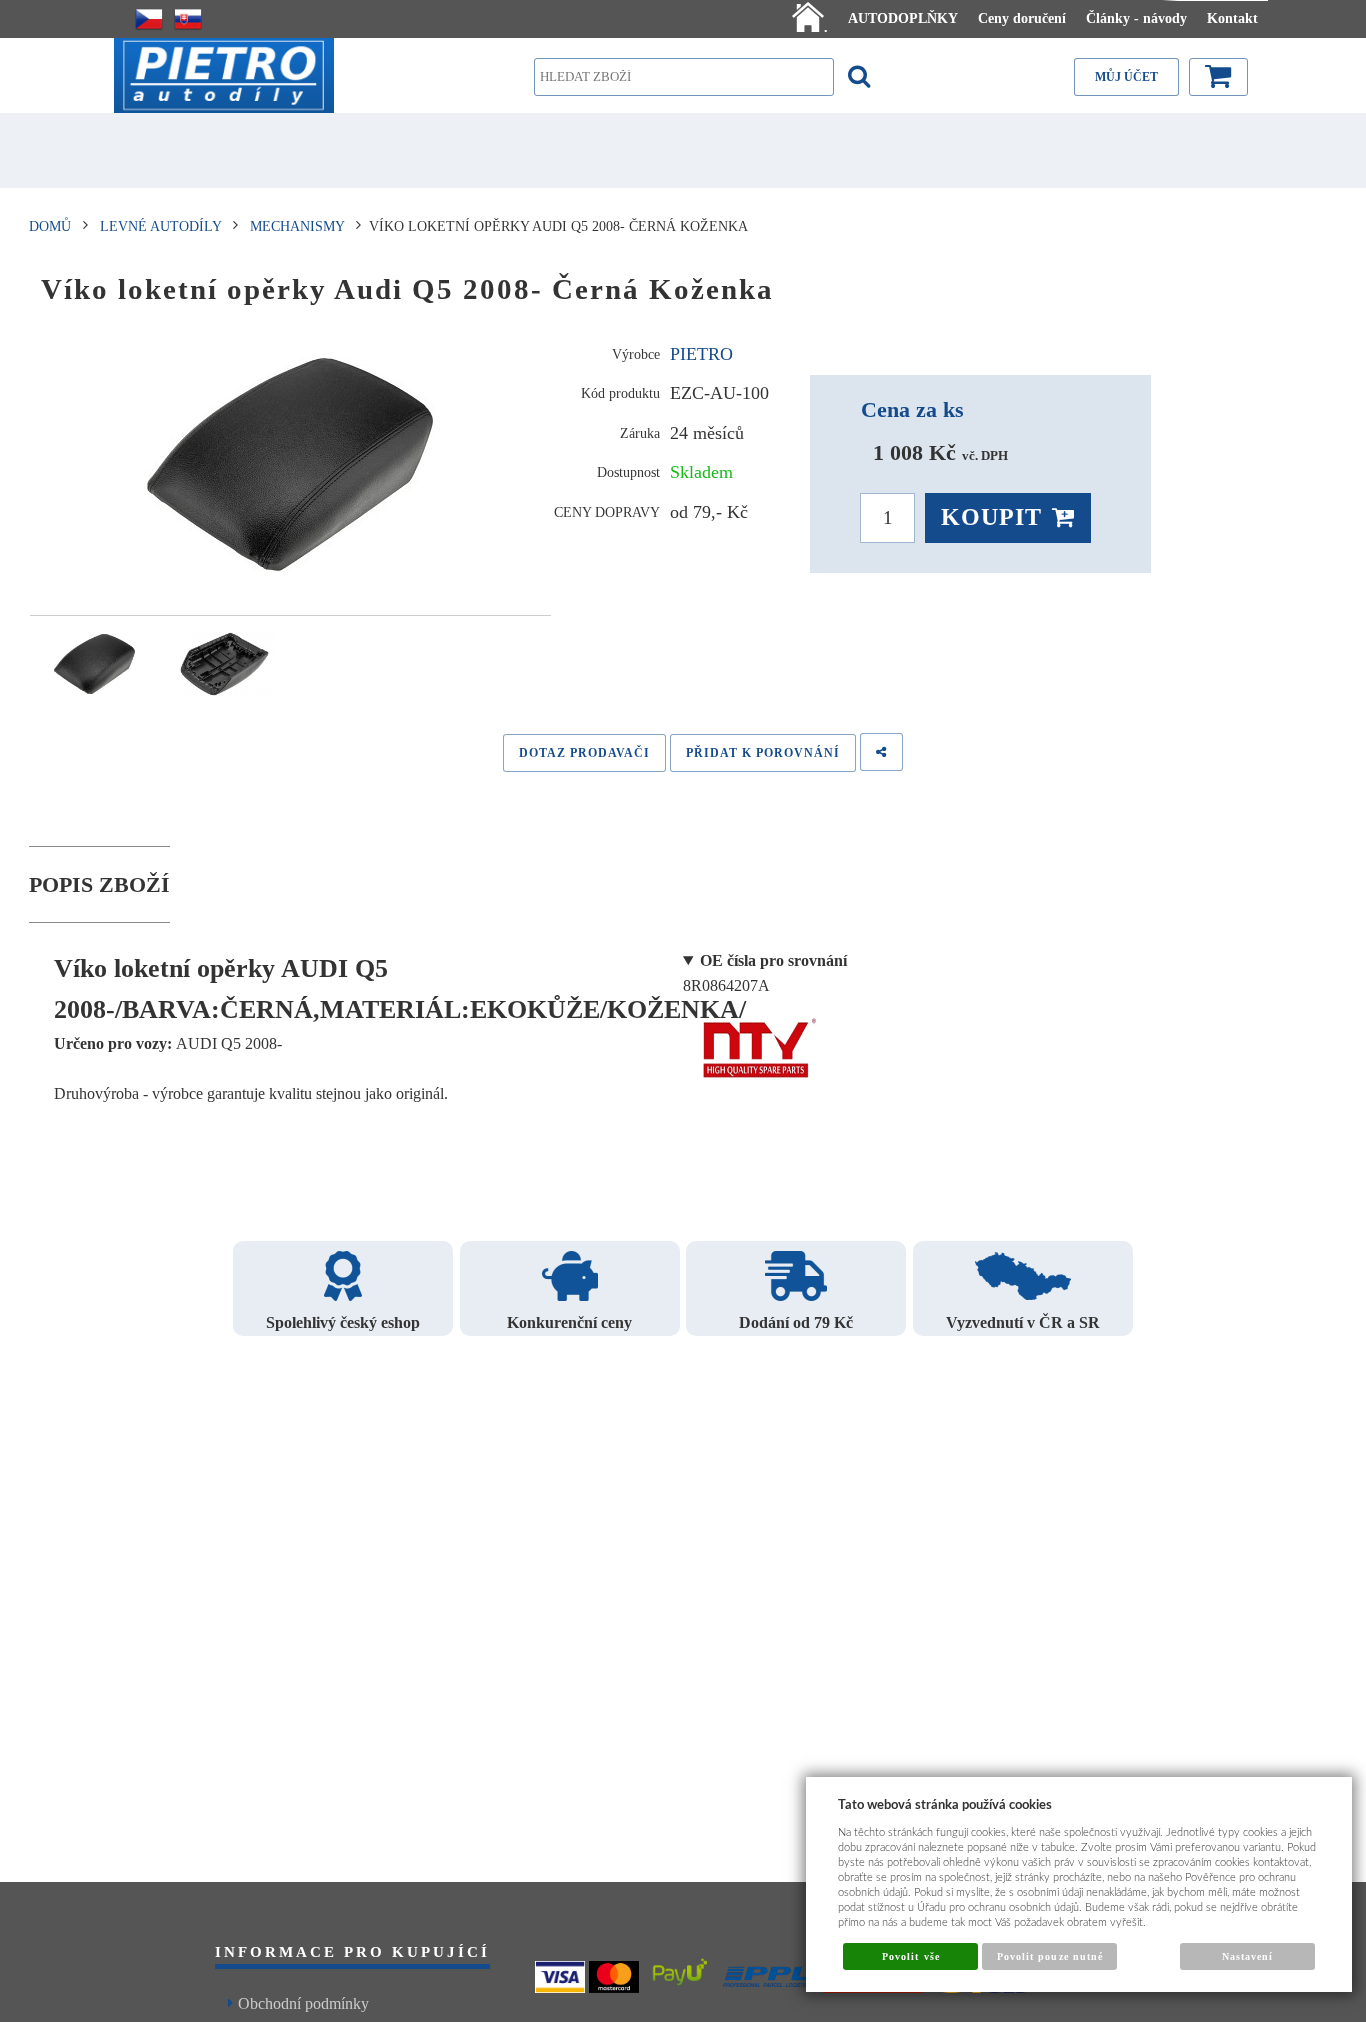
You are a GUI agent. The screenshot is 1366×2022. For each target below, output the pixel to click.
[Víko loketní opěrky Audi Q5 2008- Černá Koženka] (291, 465)
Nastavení (1247, 1956)
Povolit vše (910, 1956)
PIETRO (701, 354)
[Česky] (149, 19)
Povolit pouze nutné (1050, 1956)
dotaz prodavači (584, 753)
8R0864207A (765, 973)
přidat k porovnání (763, 753)
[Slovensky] (188, 19)
